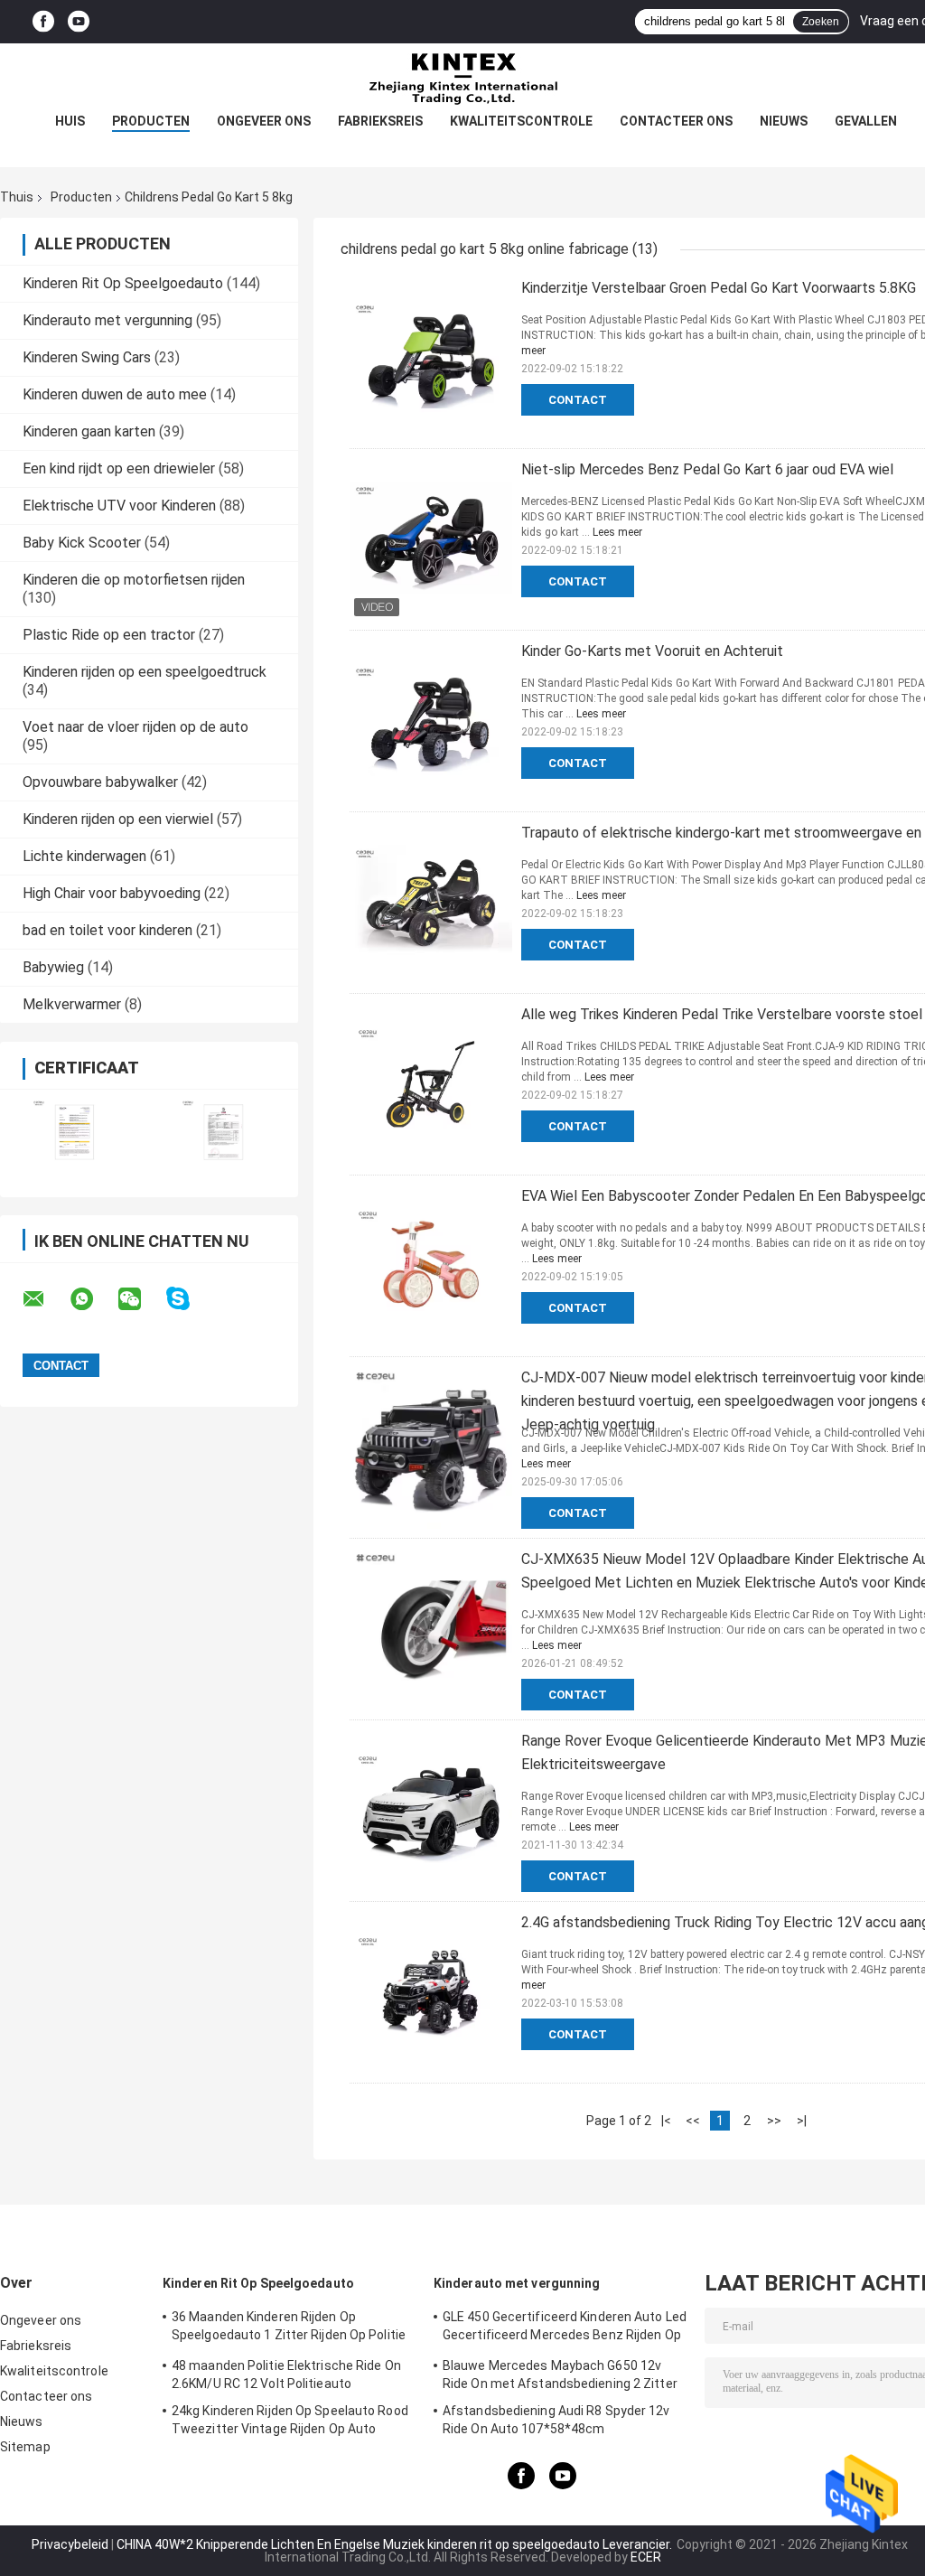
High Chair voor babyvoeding (112, 893)
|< (666, 2121)
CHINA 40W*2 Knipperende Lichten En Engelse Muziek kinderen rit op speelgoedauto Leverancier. (396, 2544)
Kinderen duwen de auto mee (115, 394)
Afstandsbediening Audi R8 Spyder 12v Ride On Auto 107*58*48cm (556, 2420)
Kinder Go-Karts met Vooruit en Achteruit (652, 651)
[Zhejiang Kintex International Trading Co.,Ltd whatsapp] (93, 1299)
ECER (646, 2557)
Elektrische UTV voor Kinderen (119, 506)
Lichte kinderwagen (84, 856)
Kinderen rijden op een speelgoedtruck (145, 672)
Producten (151, 121)
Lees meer (617, 532)
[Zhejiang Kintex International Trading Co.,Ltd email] (45, 1299)
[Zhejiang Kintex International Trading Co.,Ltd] (462, 80)
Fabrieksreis (380, 121)
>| (802, 2121)
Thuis (17, 197)
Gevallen (866, 121)
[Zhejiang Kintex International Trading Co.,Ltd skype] (189, 1299)
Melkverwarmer (72, 1004)
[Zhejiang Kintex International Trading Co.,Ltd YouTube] (79, 22)
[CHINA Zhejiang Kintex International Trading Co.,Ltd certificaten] (75, 1132)
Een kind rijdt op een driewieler (119, 468)
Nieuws (784, 121)
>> (774, 2121)
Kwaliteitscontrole (521, 121)
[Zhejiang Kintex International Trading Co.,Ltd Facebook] (43, 22)
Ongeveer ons (264, 121)
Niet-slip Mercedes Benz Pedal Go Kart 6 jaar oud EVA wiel (707, 469)
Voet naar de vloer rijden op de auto (135, 727)
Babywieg (53, 967)
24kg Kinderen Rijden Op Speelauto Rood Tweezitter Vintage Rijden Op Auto (290, 2420)
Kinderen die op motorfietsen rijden (134, 580)
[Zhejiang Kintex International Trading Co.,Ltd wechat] (141, 1299)
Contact (578, 400)
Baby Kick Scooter (82, 543)
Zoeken (821, 22)
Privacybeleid (70, 2544)
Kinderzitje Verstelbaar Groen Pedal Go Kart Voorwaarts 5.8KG (719, 288)
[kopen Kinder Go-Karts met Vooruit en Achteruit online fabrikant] (431, 721)
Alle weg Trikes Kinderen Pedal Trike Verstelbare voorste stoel (722, 1014)
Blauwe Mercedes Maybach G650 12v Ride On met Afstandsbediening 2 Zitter (560, 2375)
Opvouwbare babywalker (100, 782)
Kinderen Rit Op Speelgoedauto (123, 283)
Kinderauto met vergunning (107, 320)
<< (693, 2121)
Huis (70, 121)
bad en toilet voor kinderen (107, 930)
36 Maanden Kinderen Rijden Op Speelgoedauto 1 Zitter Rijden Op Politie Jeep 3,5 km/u (289, 2328)
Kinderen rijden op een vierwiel (118, 819)
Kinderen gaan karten (89, 431)
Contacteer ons (676, 121)
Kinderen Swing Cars (87, 357)
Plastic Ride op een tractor (109, 635)
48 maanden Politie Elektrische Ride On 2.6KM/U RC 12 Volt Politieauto (286, 2375)
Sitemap (25, 2447)
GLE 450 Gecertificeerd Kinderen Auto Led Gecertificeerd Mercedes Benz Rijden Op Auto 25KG (565, 2328)
